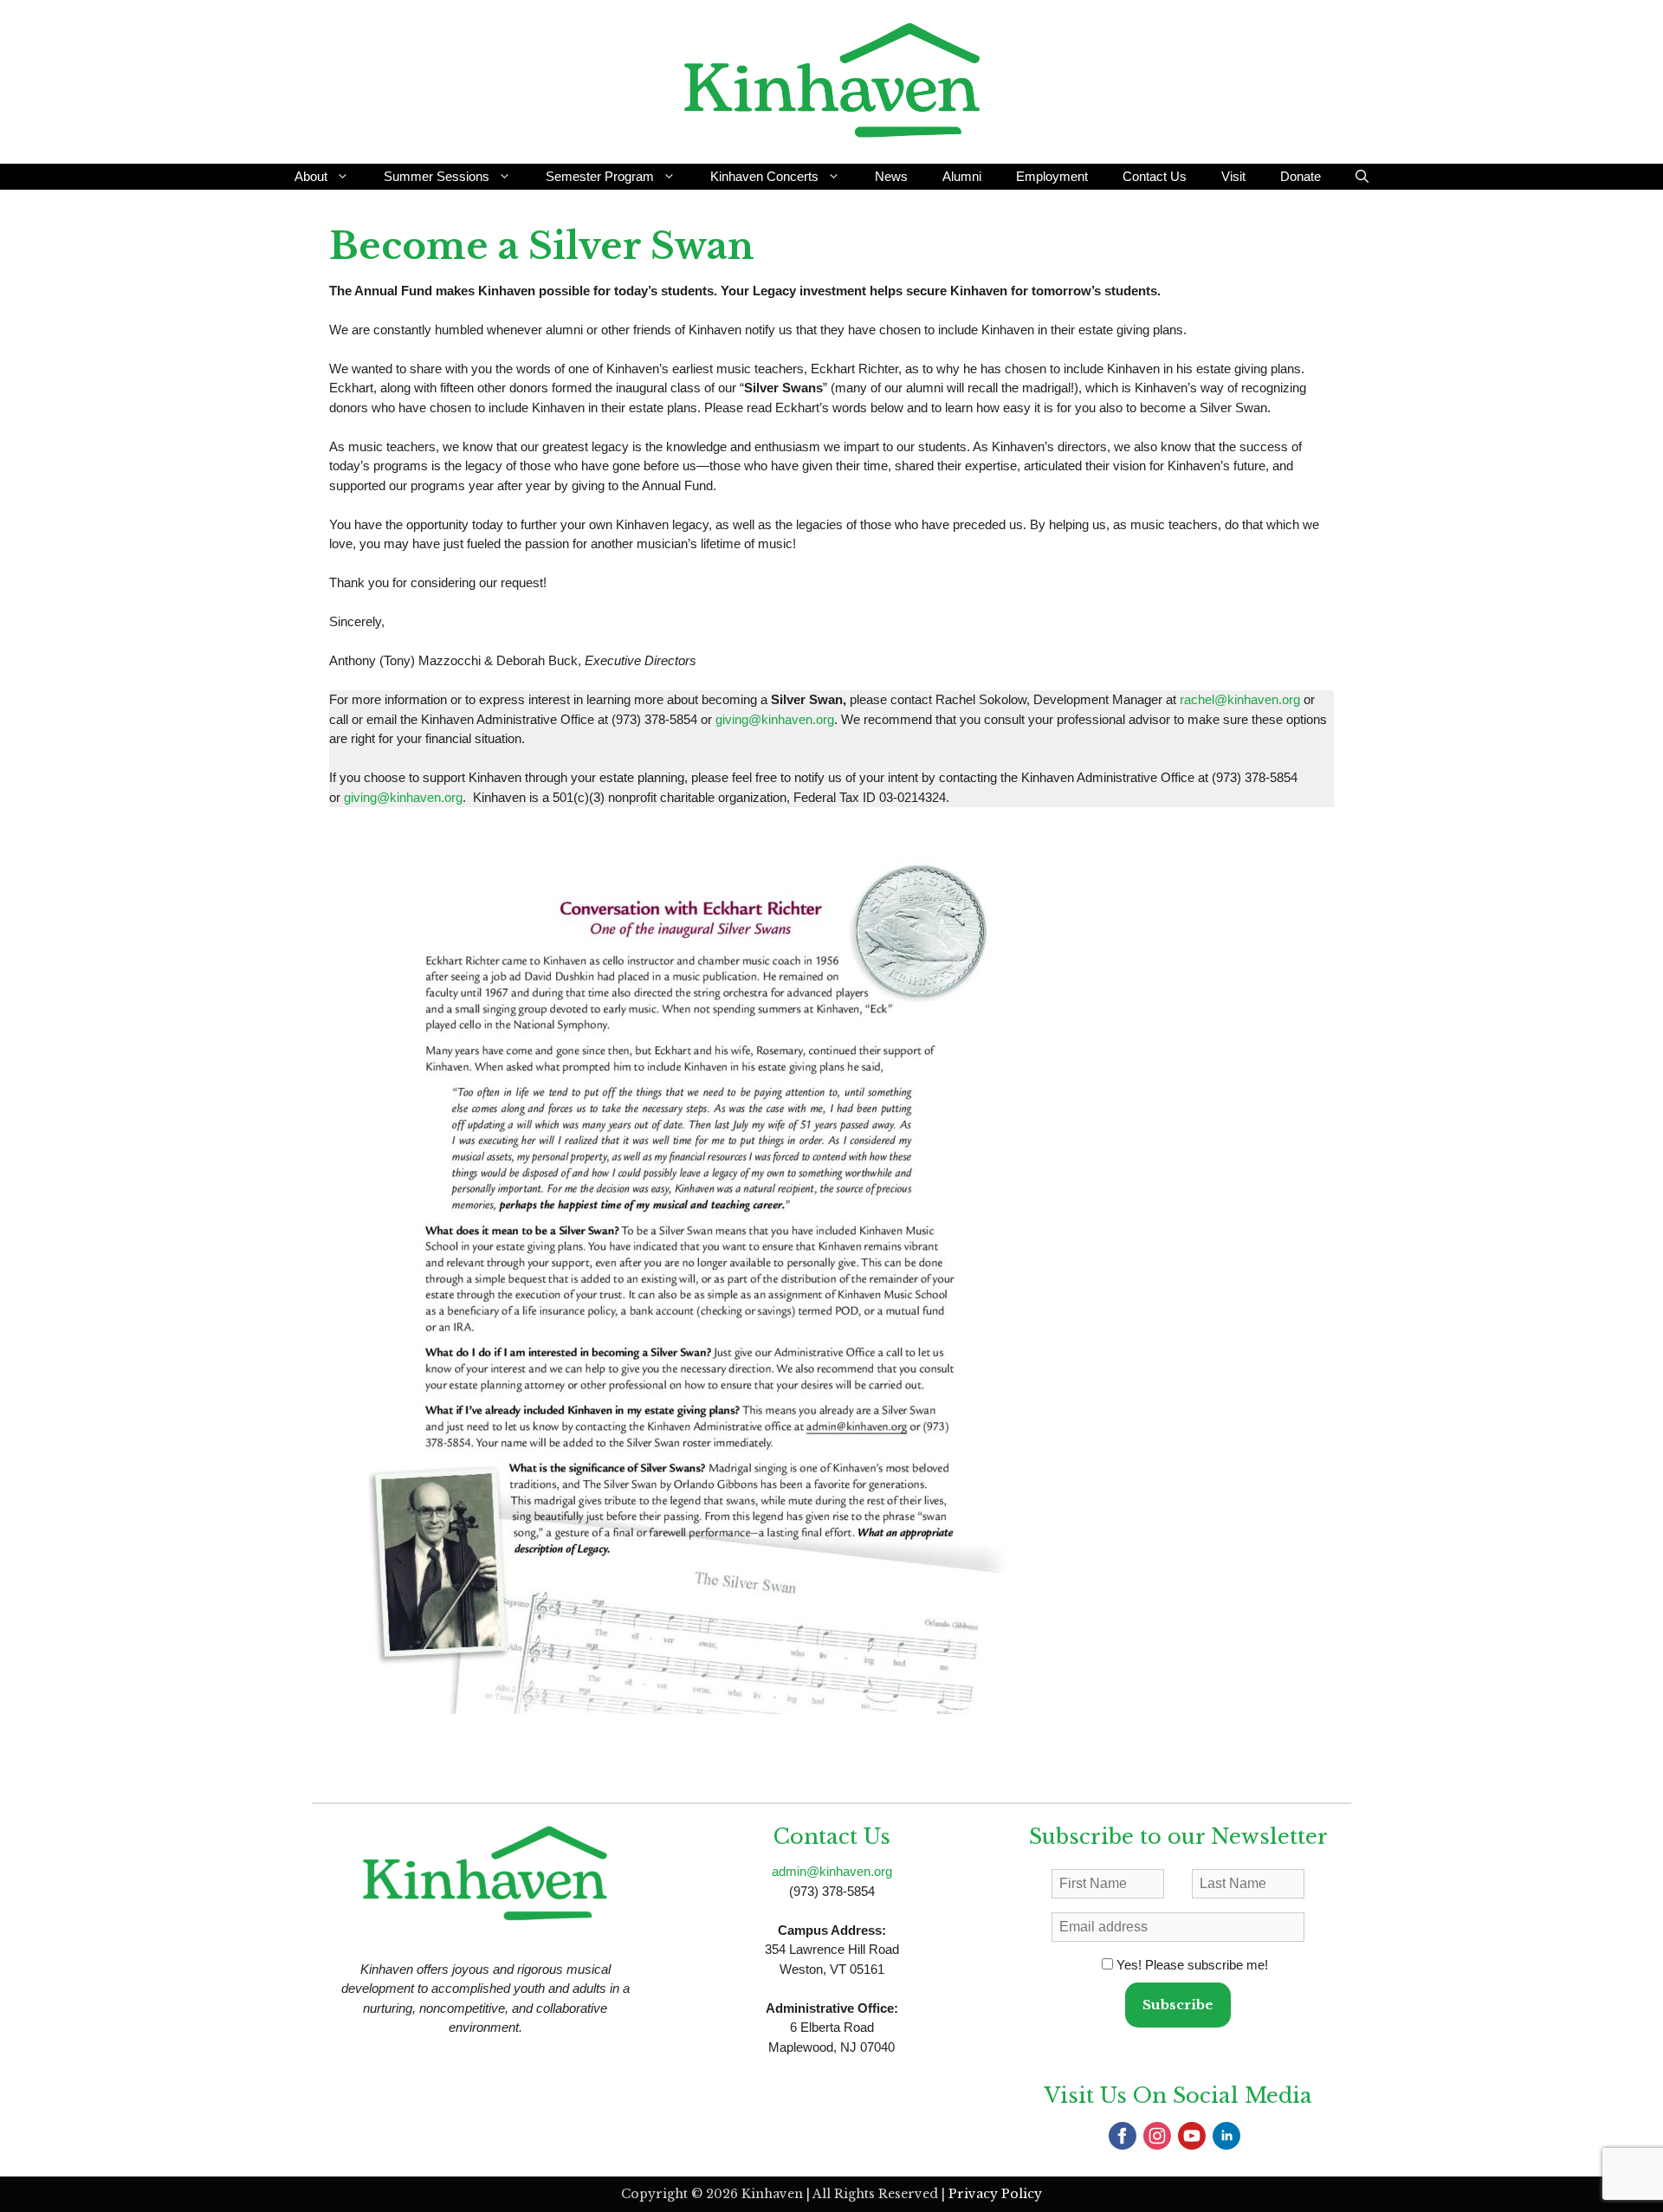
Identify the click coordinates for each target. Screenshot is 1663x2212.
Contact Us (1155, 176)
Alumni (962, 176)
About (311, 176)
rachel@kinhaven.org (1240, 699)
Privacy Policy (995, 2194)
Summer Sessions (437, 176)
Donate (1301, 176)
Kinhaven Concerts (764, 176)
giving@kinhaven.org (775, 719)
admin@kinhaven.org (832, 1871)
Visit (1233, 176)
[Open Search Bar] (1362, 177)
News (891, 176)
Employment (1052, 176)
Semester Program (600, 176)
